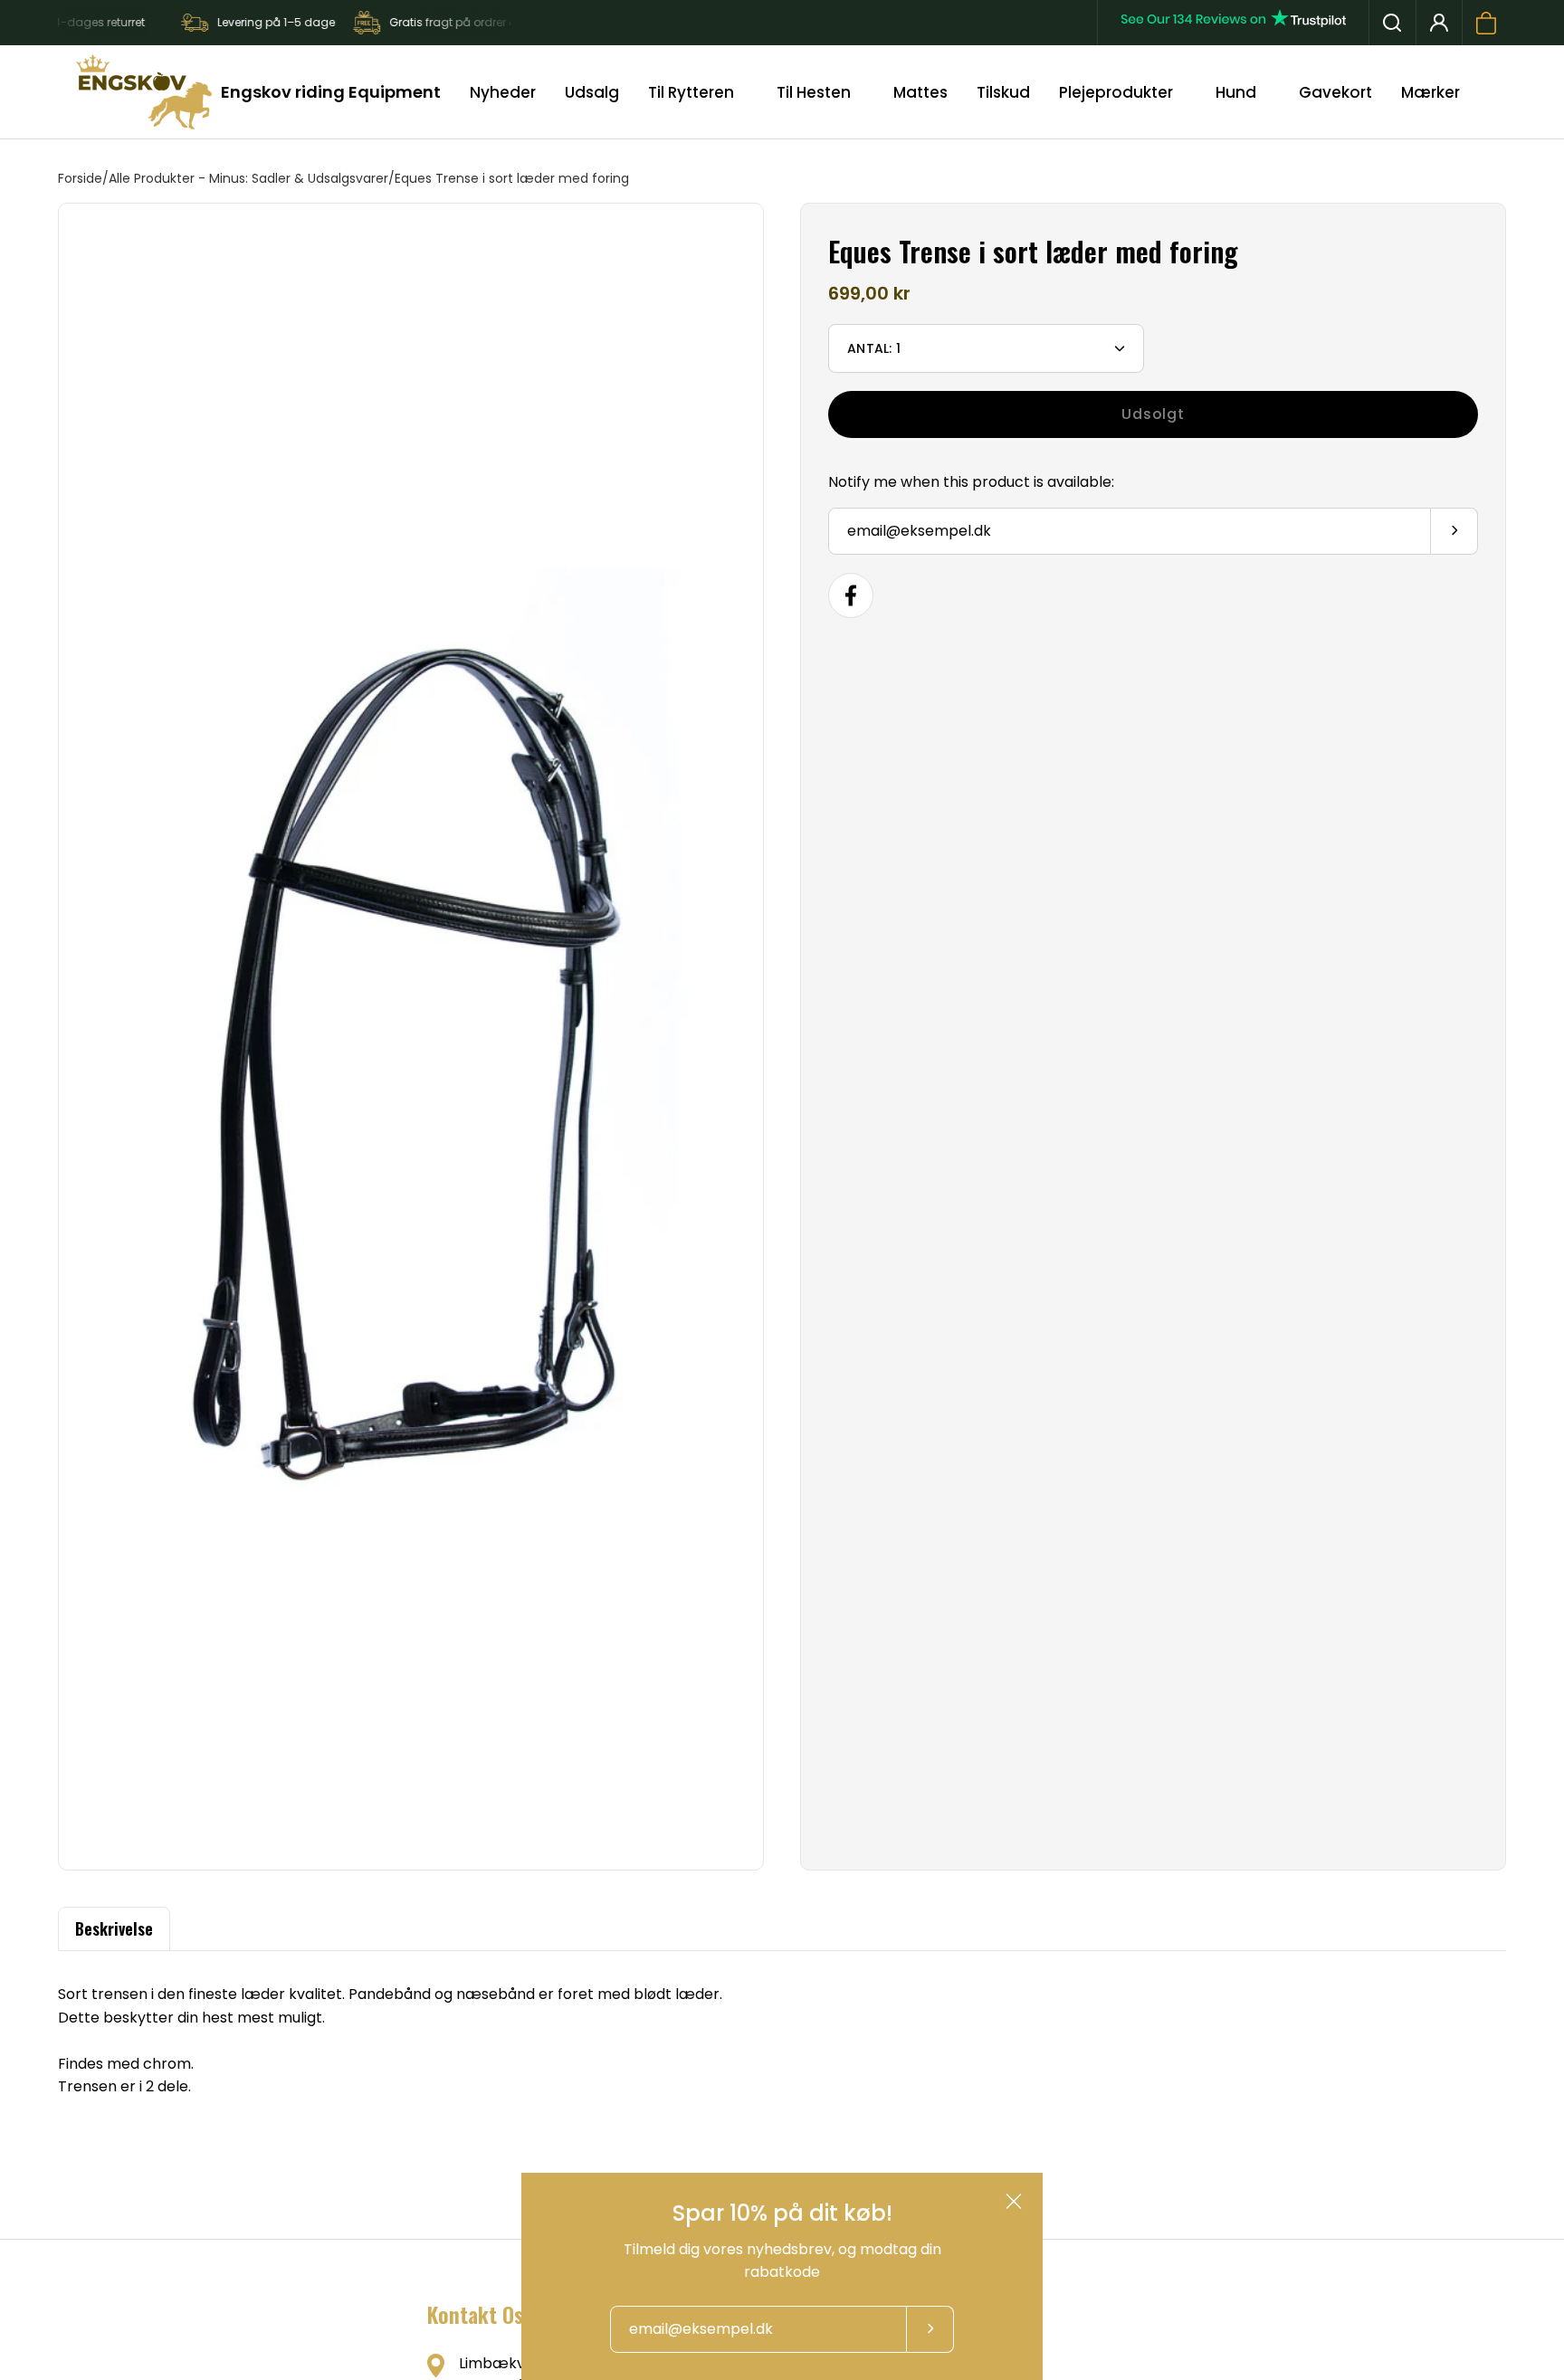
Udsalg (592, 92)
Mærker (1430, 92)
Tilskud (1003, 92)
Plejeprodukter (1116, 92)
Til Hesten (814, 92)
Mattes (920, 92)
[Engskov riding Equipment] (144, 92)
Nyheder (503, 92)
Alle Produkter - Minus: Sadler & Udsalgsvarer (248, 178)
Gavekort (1335, 92)
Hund (1236, 92)
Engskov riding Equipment (331, 92)
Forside (80, 178)
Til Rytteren (691, 92)
